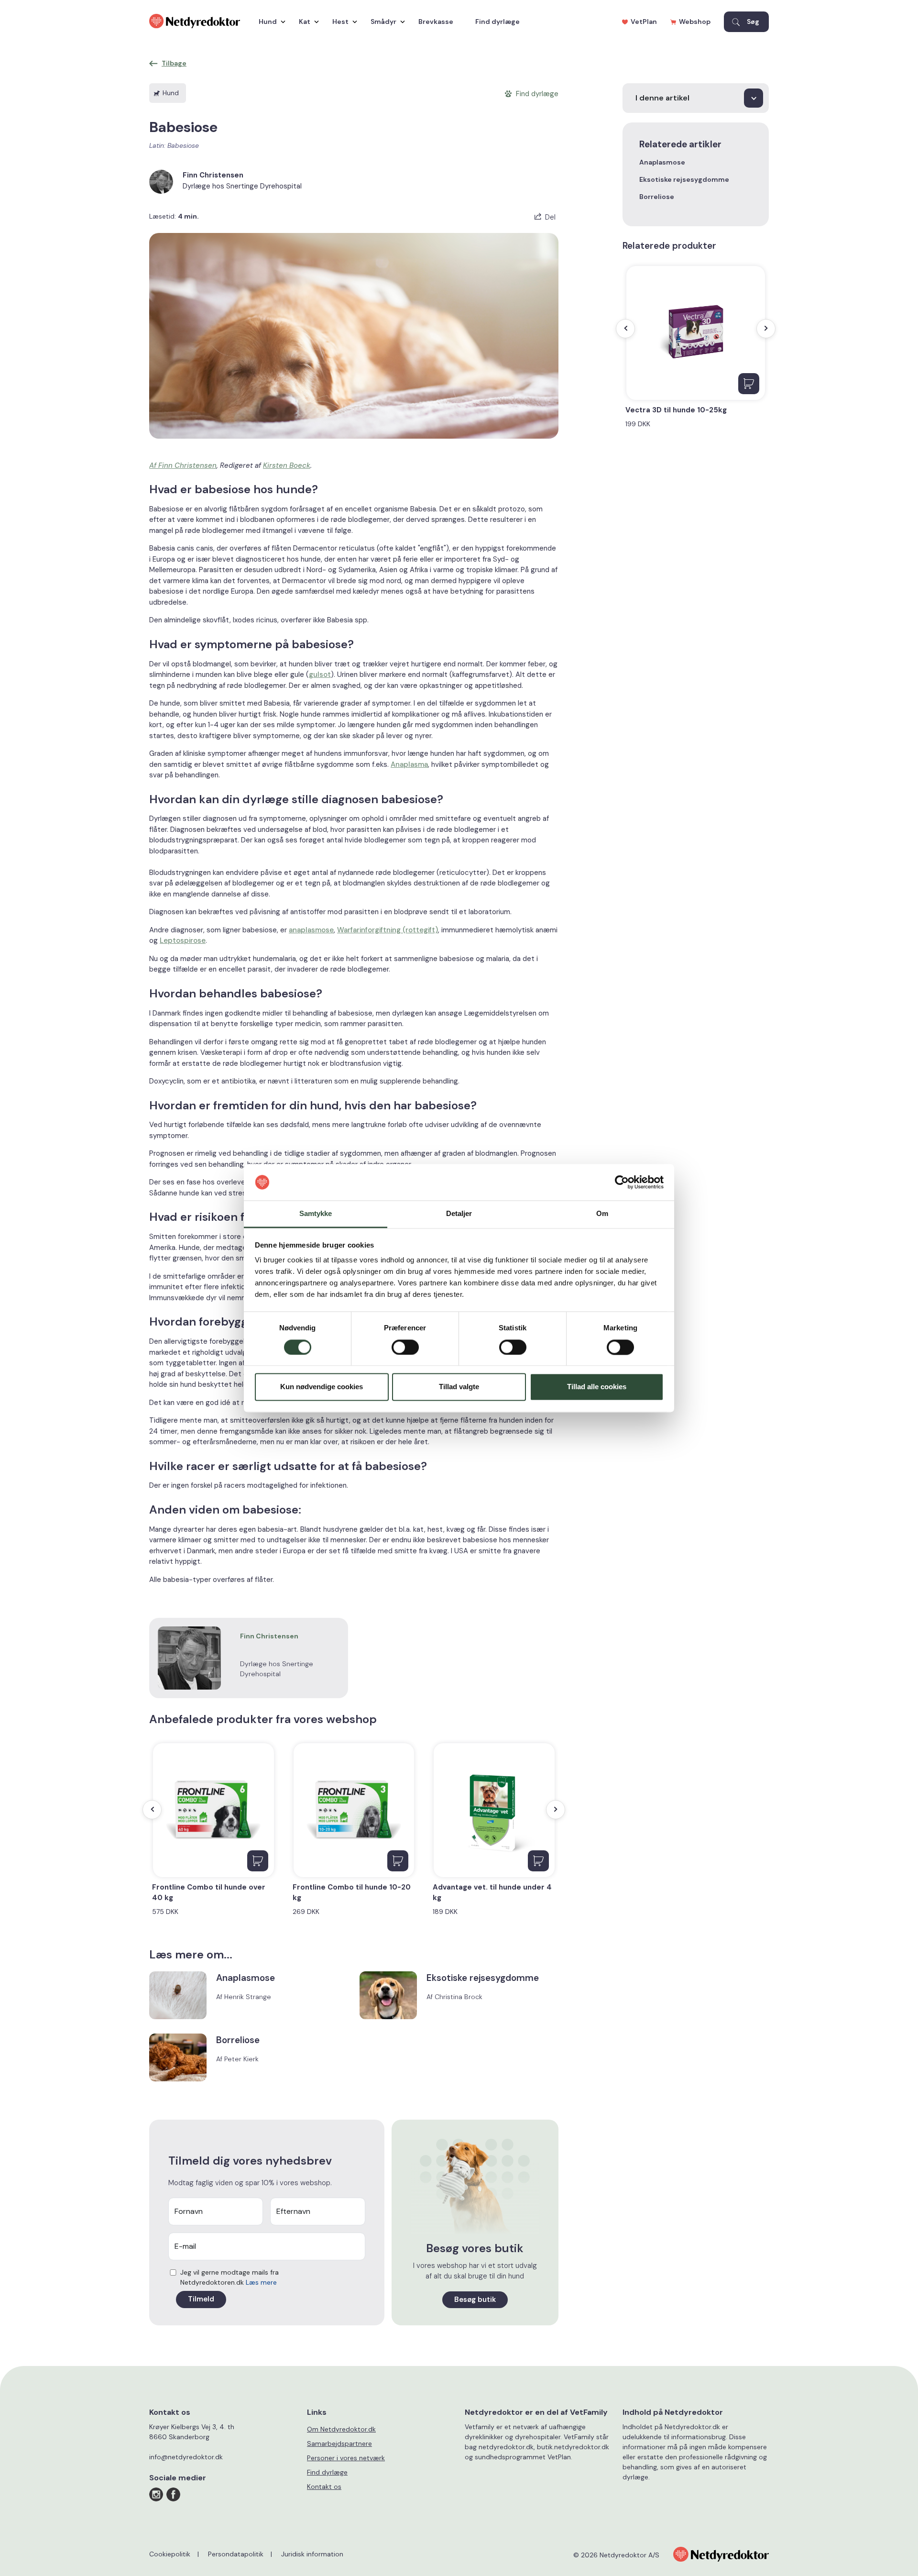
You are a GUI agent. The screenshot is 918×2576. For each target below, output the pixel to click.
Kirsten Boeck (287, 465)
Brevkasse (436, 22)
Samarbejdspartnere (339, 2443)
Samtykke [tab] (316, 1214)
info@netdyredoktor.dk (186, 2457)
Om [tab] (602, 1214)
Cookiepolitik (170, 2554)
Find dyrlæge (497, 22)
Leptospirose (183, 940)
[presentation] (152, 1810)
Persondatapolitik (236, 2554)
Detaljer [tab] (459, 1214)
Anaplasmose (662, 162)
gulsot (320, 674)
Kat (305, 22)
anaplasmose (311, 930)
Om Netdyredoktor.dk (341, 2429)
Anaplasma (409, 764)
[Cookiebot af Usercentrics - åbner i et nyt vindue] (622, 1182)
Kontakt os (324, 2487)
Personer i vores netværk (346, 2458)
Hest (340, 22)
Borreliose (657, 197)
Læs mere (261, 2282)
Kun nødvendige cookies (322, 1387)
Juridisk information (312, 2554)
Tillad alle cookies (597, 1387)
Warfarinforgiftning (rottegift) (388, 930)
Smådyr (383, 22)
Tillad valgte (459, 1387)
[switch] (405, 1347)
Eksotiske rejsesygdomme (684, 179)
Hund (268, 22)
